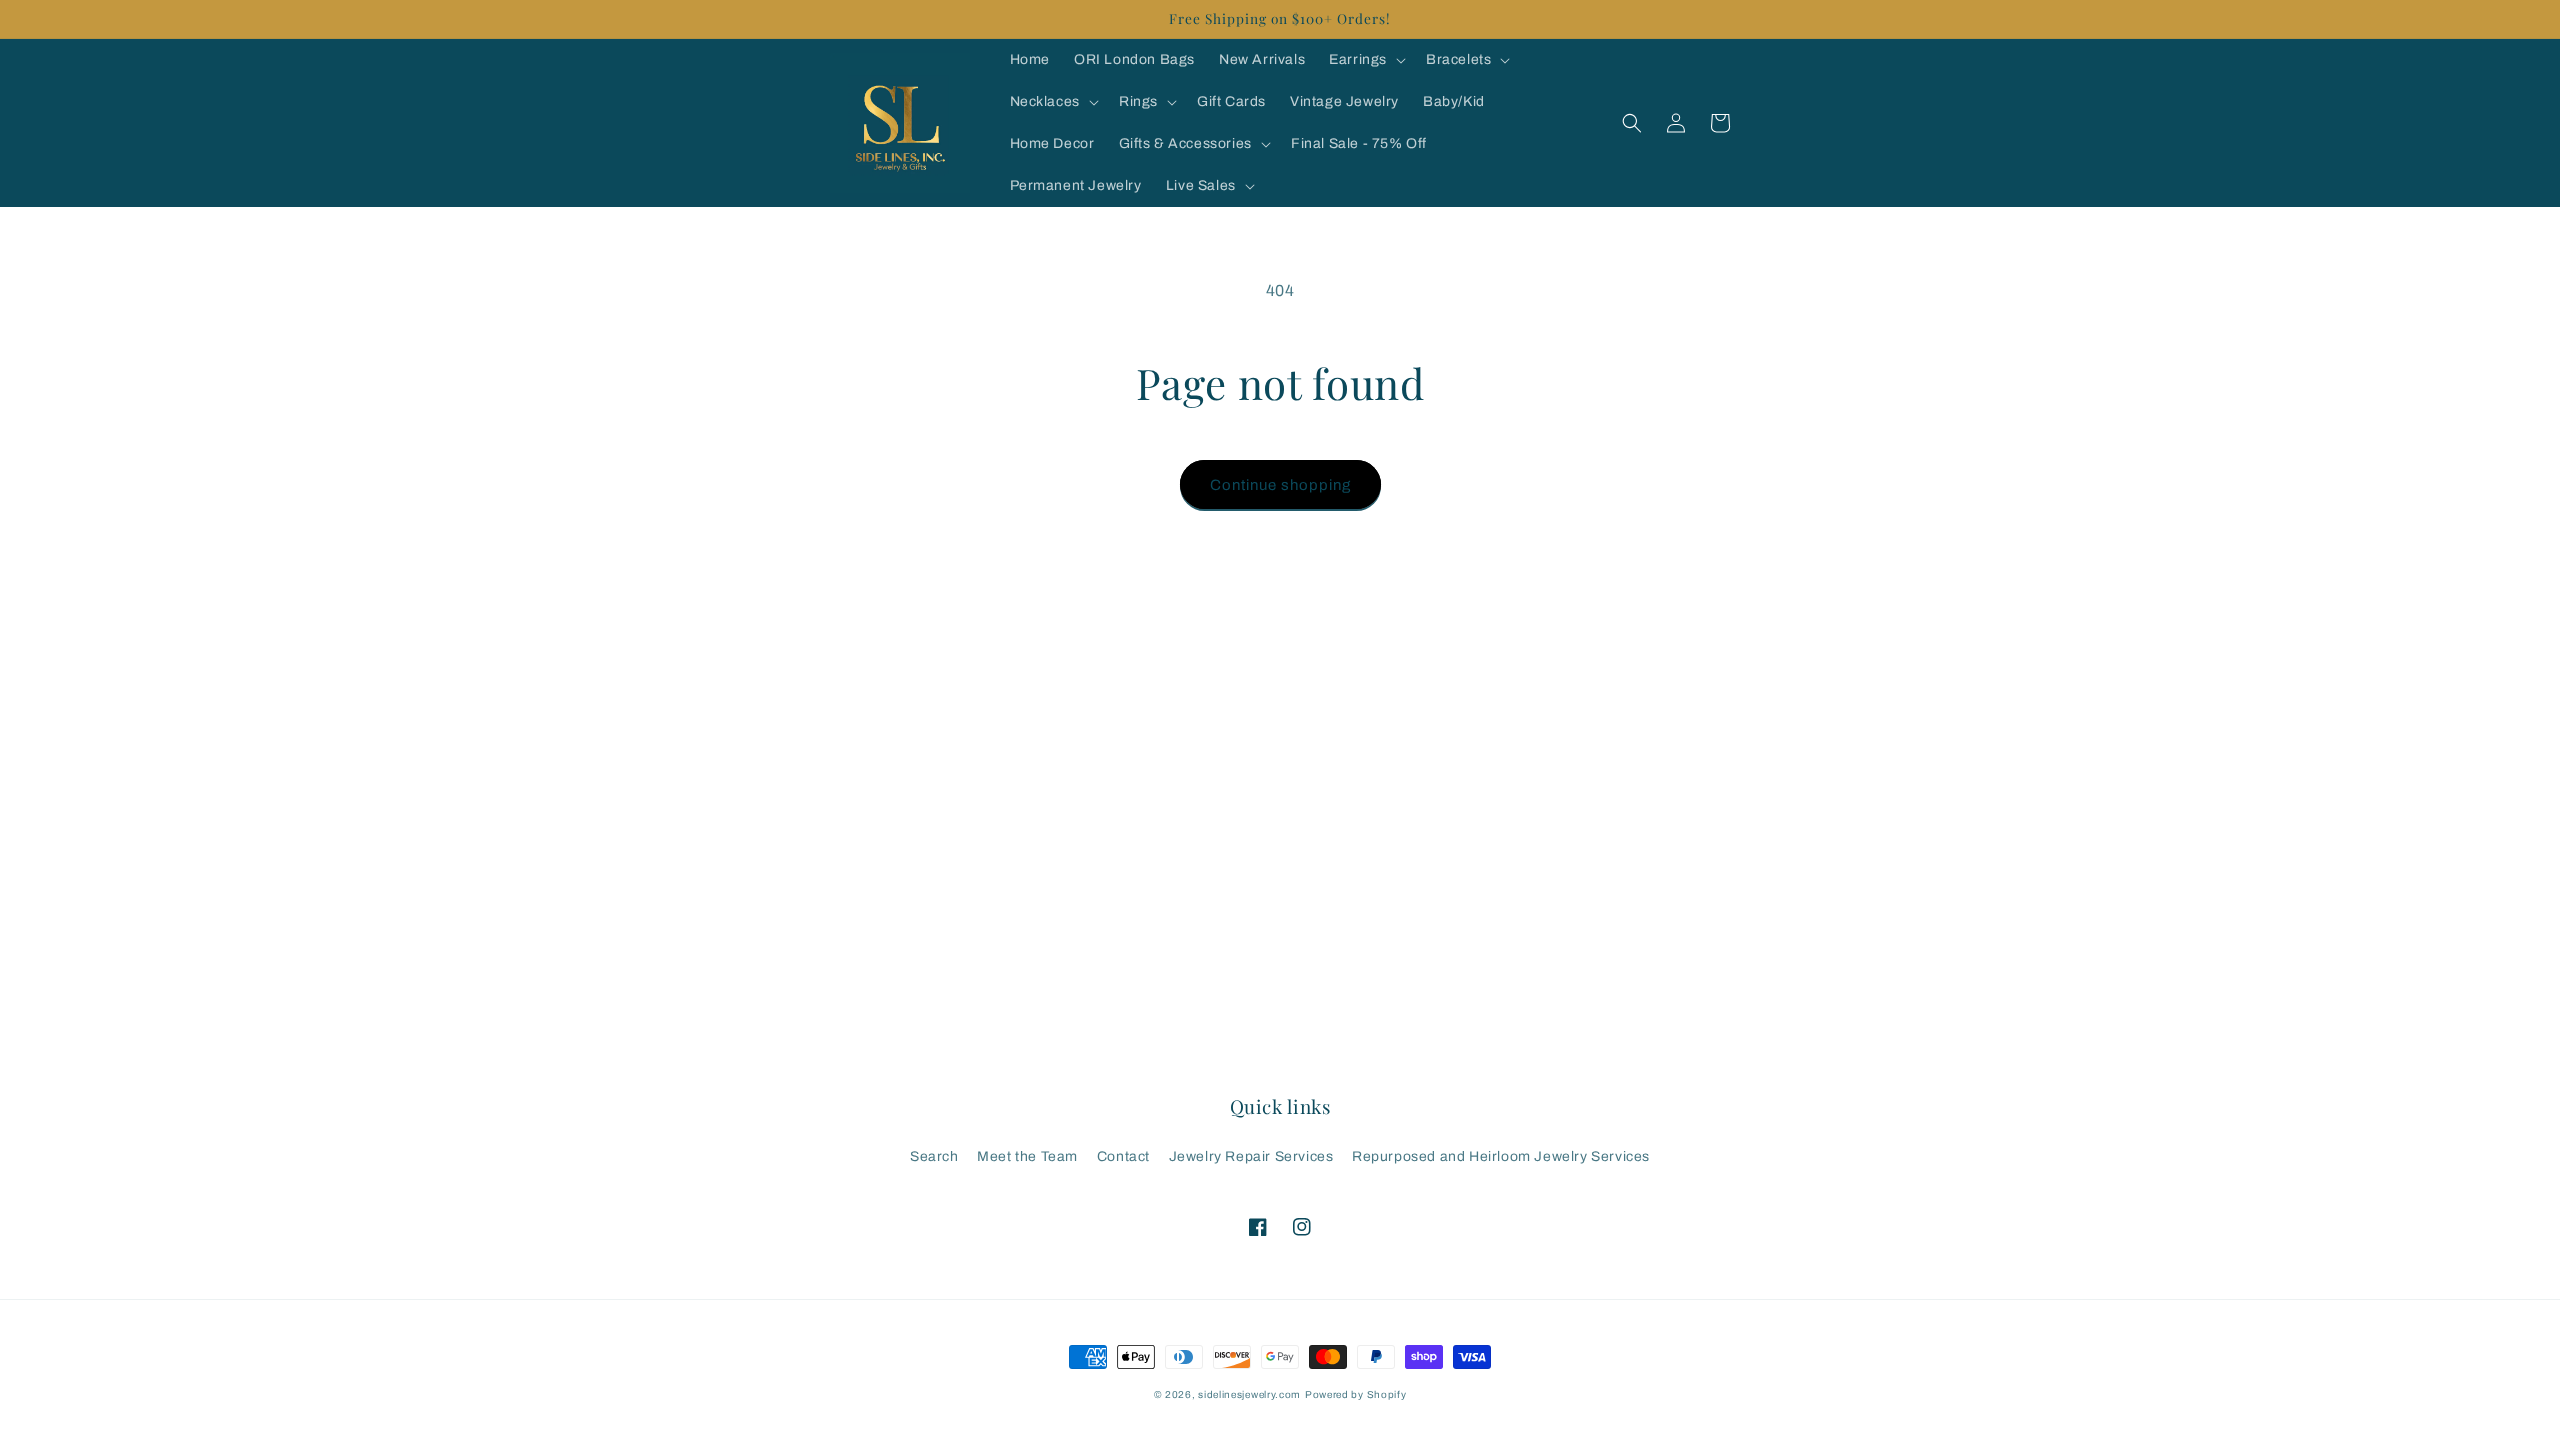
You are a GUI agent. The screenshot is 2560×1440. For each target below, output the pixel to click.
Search (934, 1156)
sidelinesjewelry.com (1249, 1394)
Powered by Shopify (1356, 1394)
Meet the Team (1027, 1156)
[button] (1365, 60)
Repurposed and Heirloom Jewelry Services (1501, 1156)
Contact (1123, 1156)
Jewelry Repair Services (1251, 1156)
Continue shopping (1280, 485)
